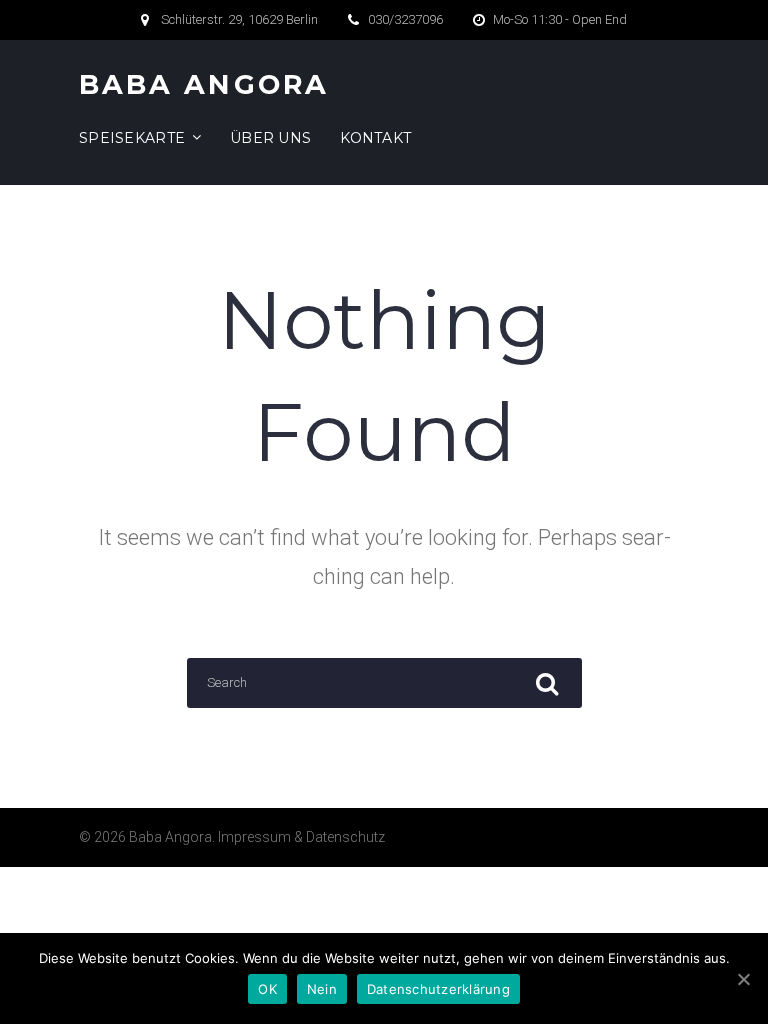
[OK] (743, 979)
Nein (322, 989)
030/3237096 (405, 19)
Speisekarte (132, 138)
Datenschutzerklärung (438, 989)
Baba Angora (204, 84)
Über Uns (270, 138)
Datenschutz (345, 837)
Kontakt (375, 138)
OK (267, 989)
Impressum (254, 837)
